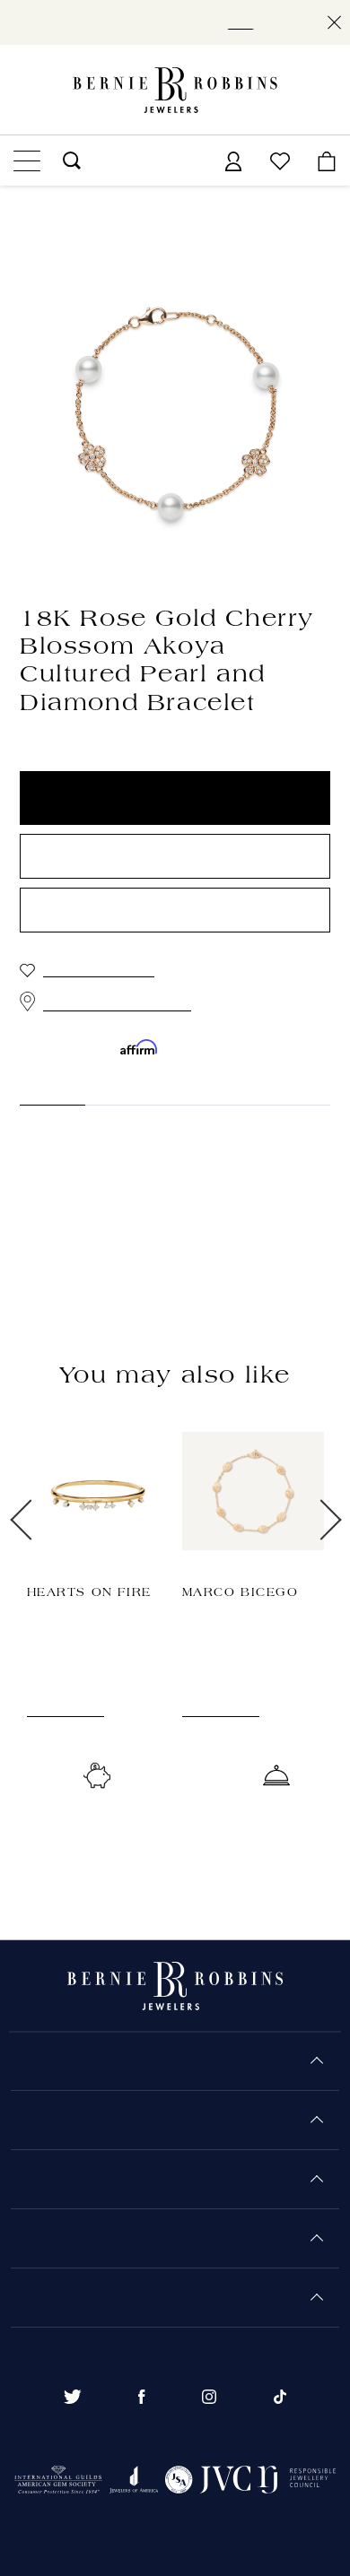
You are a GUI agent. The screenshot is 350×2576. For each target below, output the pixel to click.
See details (60, 1727)
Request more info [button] (175, 857)
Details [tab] (41, 1089)
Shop (247, 22)
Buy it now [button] (175, 799)
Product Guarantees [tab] (162, 1089)
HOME (37, 198)
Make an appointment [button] (175, 911)
